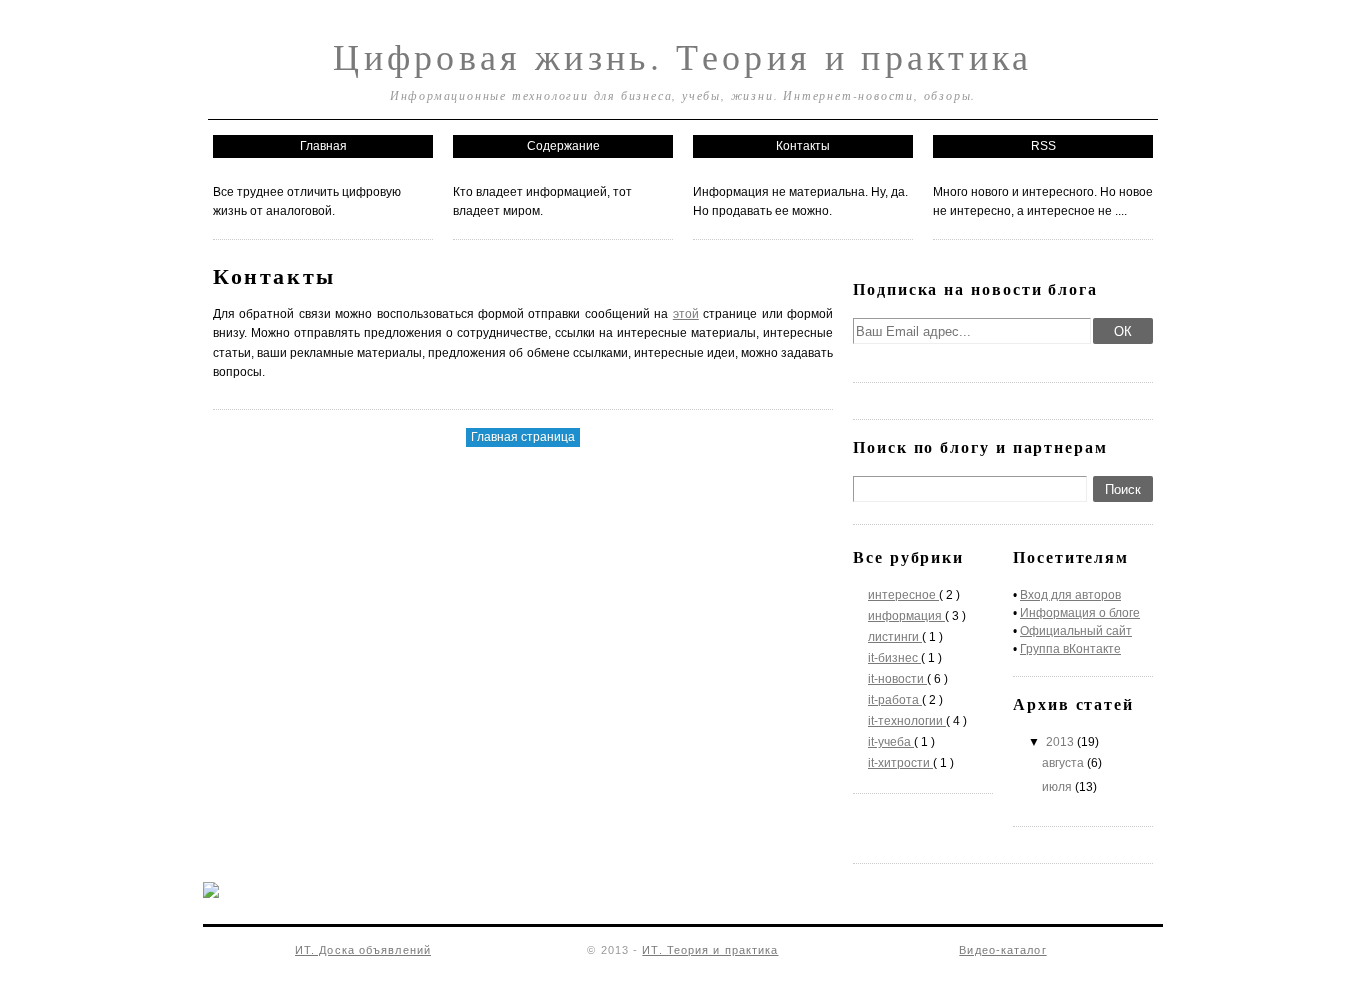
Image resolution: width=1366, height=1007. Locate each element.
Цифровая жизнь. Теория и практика (683, 56)
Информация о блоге (1080, 613)
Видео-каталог (1002, 950)
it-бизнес (894, 658)
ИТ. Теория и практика (710, 950)
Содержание (563, 146)
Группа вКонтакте (1070, 649)
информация (906, 616)
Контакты (803, 146)
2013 (1061, 742)
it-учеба (891, 742)
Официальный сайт (1076, 631)
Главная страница (523, 437)
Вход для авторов (1070, 595)
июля (1058, 787)
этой (686, 314)
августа (1064, 763)
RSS (1043, 146)
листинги (895, 637)
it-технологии (907, 721)
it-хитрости (900, 763)
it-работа (895, 700)
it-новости (897, 679)
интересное (903, 595)
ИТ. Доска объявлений (363, 950)
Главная (323, 146)
